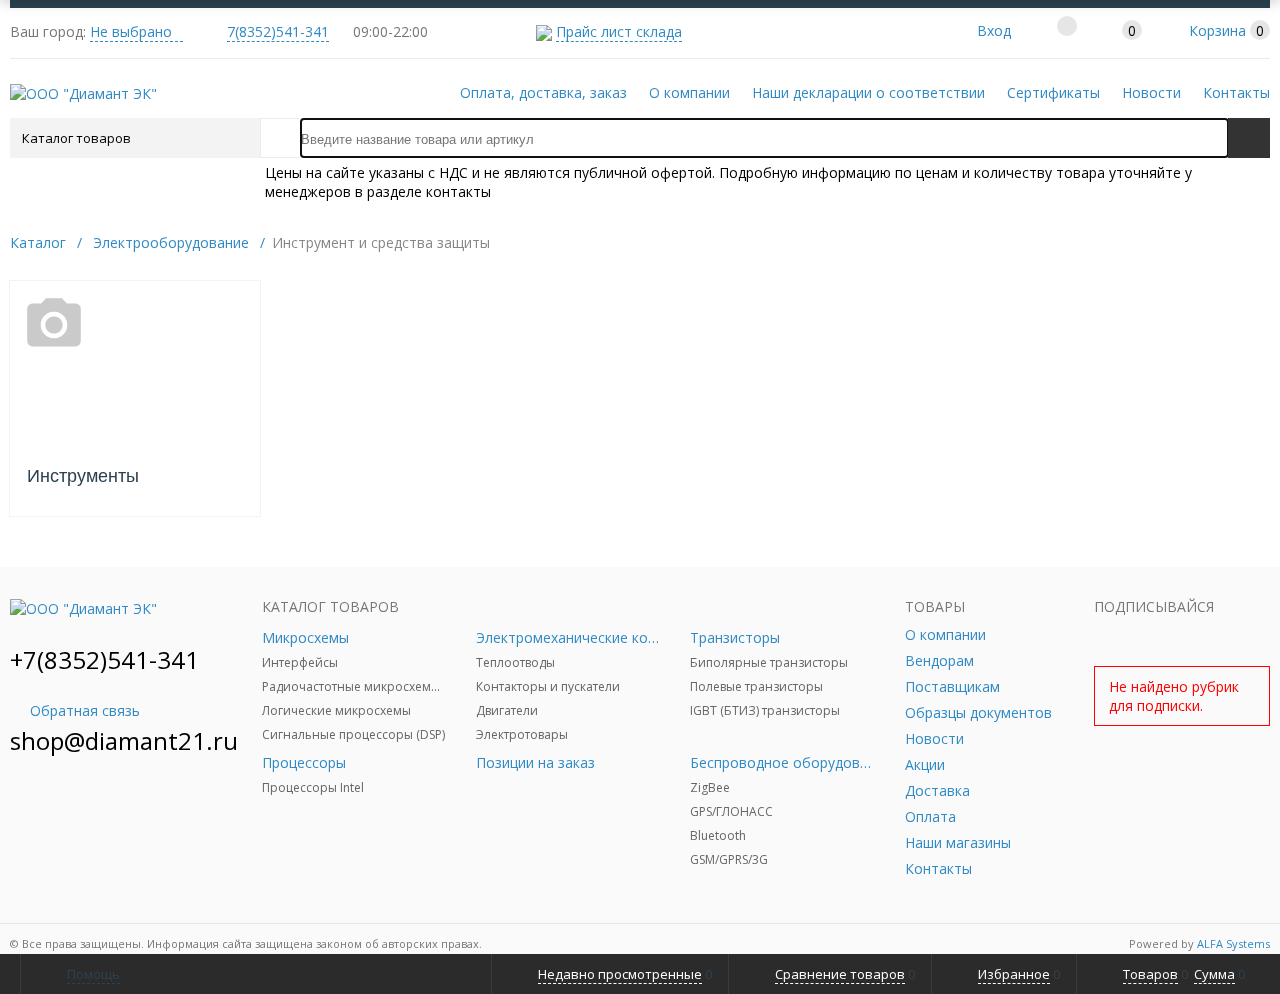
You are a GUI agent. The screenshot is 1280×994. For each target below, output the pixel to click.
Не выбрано (131, 31)
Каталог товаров (76, 138)
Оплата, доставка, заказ (543, 92)
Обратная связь (85, 710)
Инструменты (83, 476)
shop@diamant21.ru (124, 740)
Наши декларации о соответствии (868, 92)
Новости (1151, 92)
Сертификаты (1053, 92)
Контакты (1236, 92)
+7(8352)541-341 (104, 659)
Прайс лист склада (619, 31)
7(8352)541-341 (278, 31)
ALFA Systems (1233, 943)
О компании (689, 92)
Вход (994, 30)
